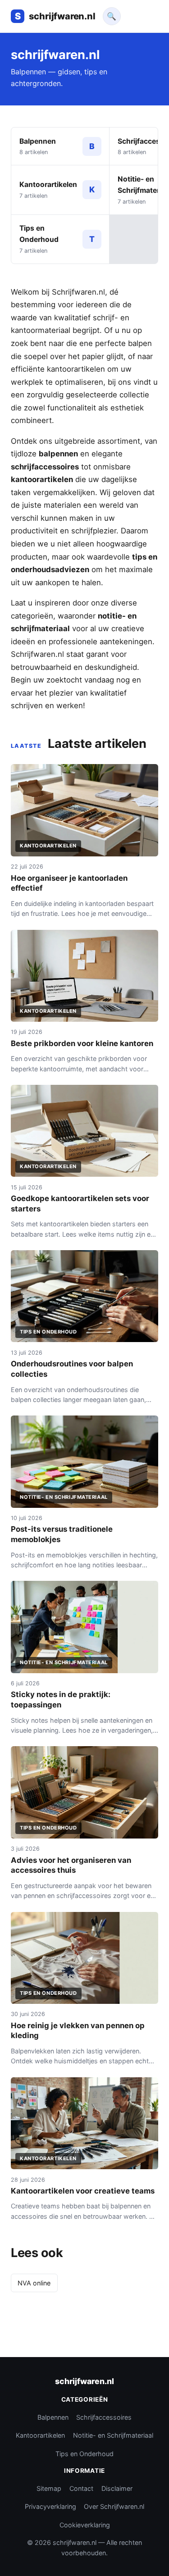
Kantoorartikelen (40, 2435)
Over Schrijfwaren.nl (114, 2506)
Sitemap (49, 2488)
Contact (81, 2488)
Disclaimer (117, 2488)
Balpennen (53, 2417)
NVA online (34, 2283)
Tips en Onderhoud (84, 2454)
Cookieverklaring (85, 2525)
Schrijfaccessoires (104, 2417)
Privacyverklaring (50, 2506)
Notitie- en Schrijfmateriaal (113, 2435)
